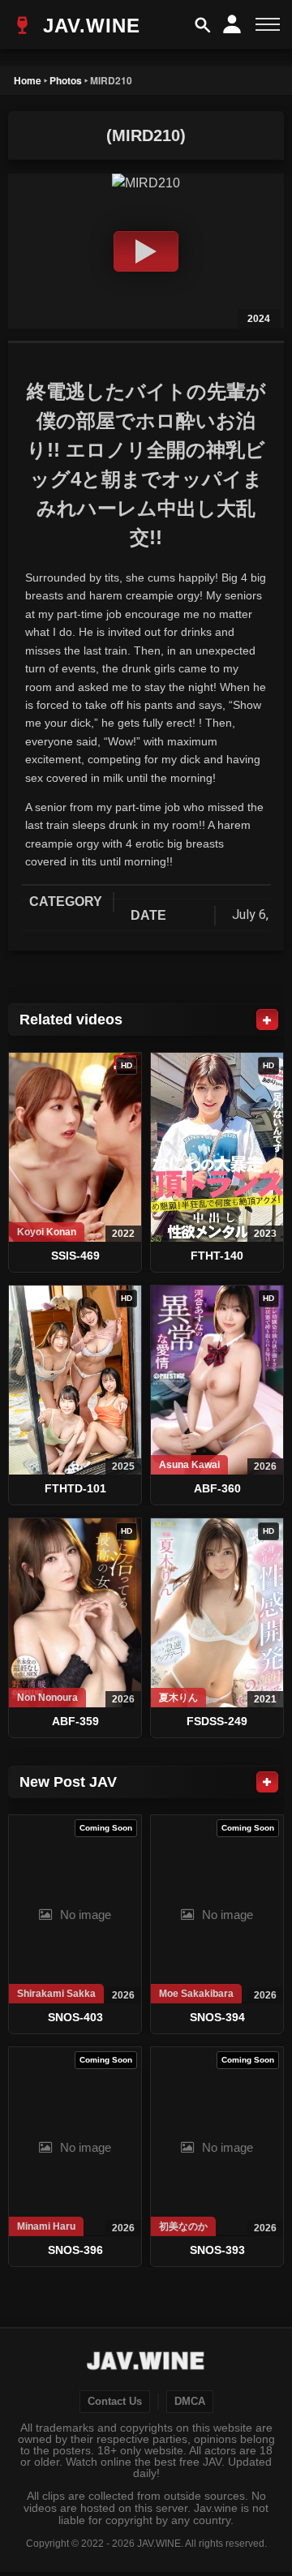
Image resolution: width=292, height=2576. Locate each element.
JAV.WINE (88, 26)
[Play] (146, 251)
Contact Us (115, 2402)
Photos (66, 80)
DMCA (190, 2402)
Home (28, 80)
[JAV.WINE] (146, 2363)
